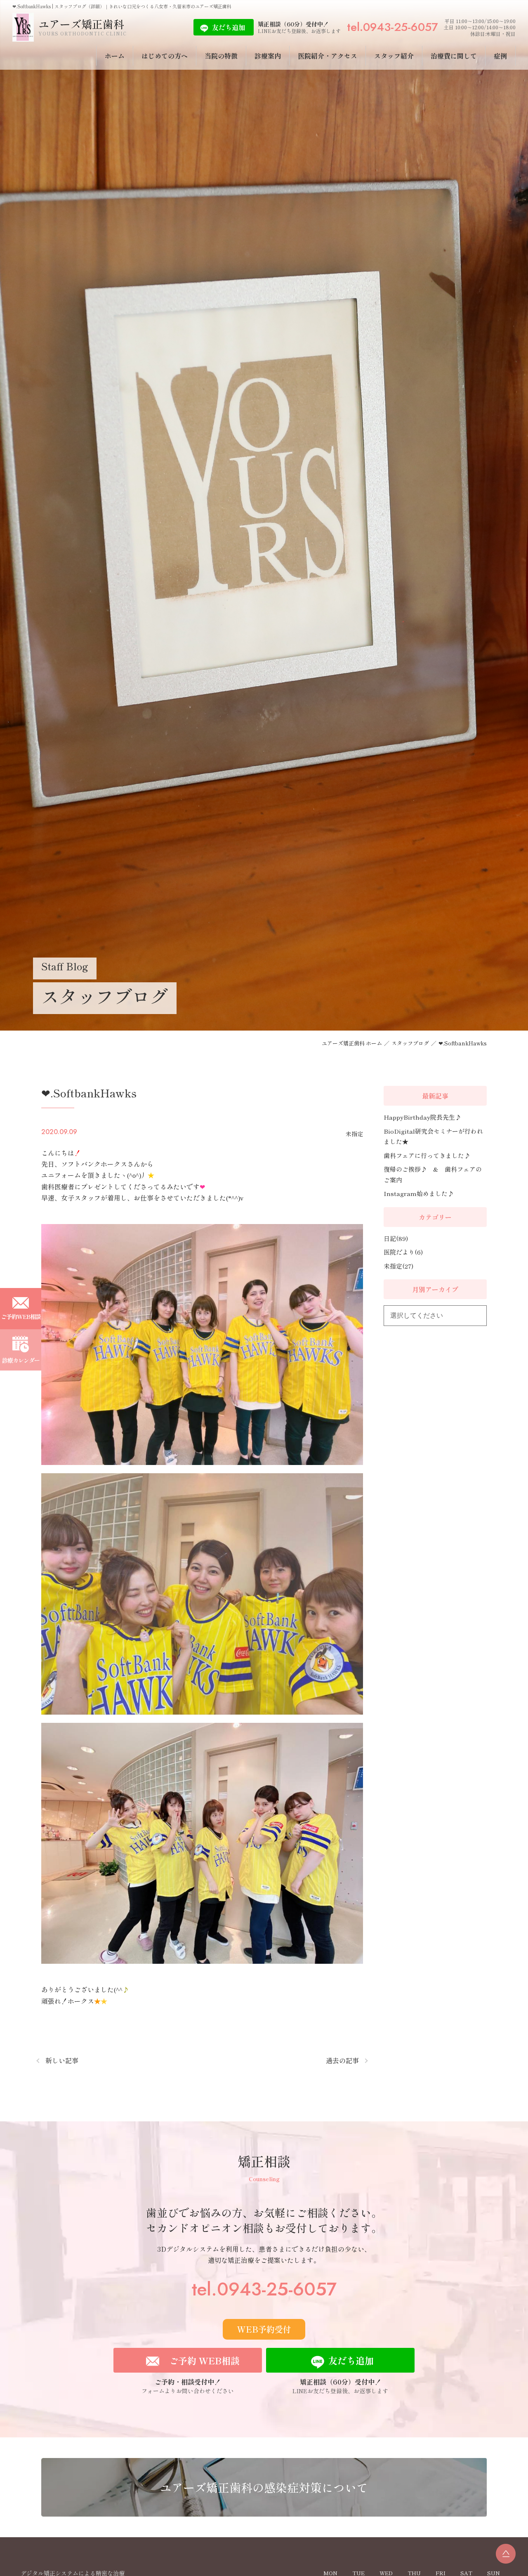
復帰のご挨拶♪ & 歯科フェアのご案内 (433, 1174)
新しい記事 (62, 2060)
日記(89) (396, 1238)
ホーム (115, 56)
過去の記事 (342, 2060)
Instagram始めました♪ (419, 1193)
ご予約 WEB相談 (204, 2360)
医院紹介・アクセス (328, 56)
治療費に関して (454, 56)
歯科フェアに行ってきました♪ (427, 1155)
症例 (500, 56)
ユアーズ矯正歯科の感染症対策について (264, 2487)
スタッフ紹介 (394, 56)
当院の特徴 (221, 56)
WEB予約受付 (264, 2329)
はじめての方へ (165, 56)
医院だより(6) (403, 1252)
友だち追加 (229, 27)
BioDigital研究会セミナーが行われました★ (433, 1136)
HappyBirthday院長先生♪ (422, 1117)
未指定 (354, 1134)
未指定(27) (398, 1266)
